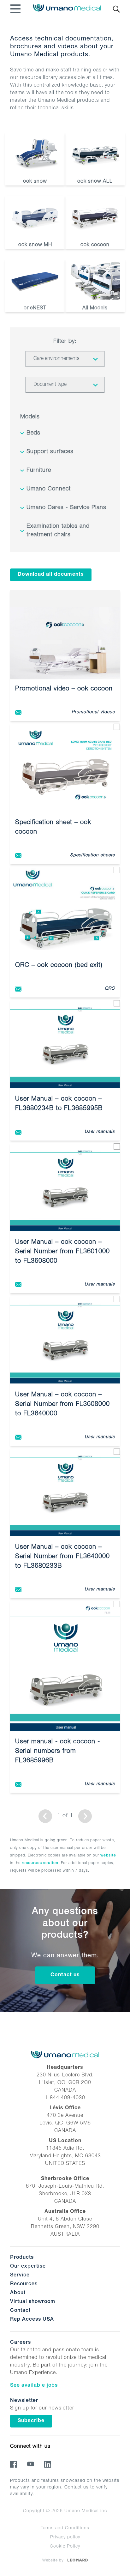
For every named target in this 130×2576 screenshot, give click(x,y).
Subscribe (31, 2421)
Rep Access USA (32, 2320)
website (108, 1856)
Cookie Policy (65, 2547)
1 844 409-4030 (65, 2098)
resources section (40, 1863)
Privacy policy (65, 2537)
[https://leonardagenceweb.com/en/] (78, 2560)
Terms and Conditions (65, 2528)
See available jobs (34, 2386)
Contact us (65, 1975)
